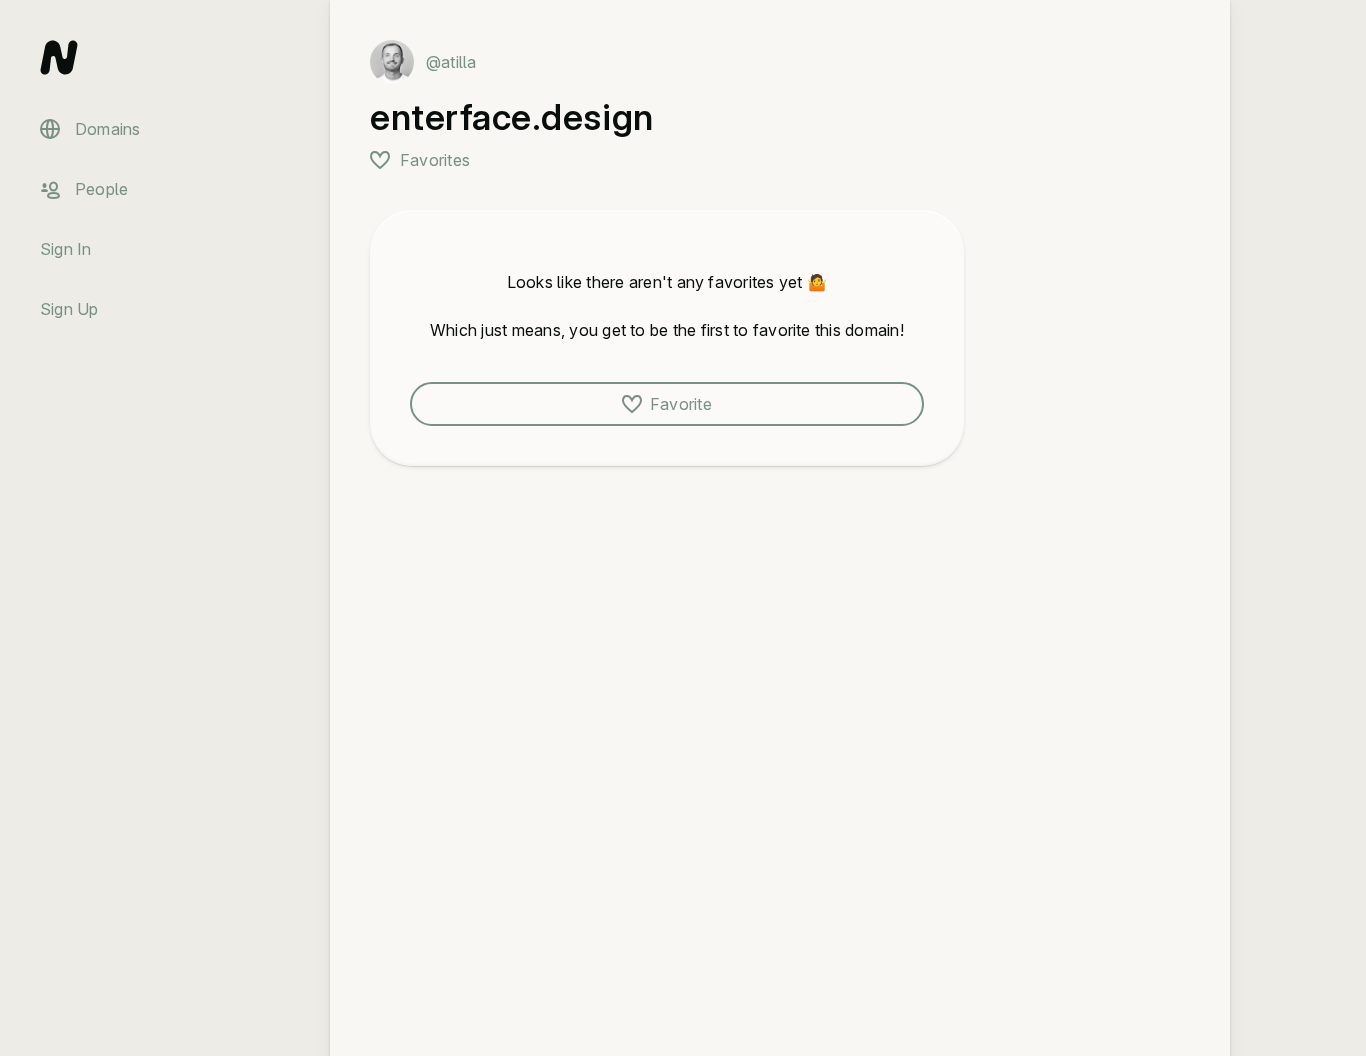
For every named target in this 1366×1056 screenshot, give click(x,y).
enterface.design (512, 117)
